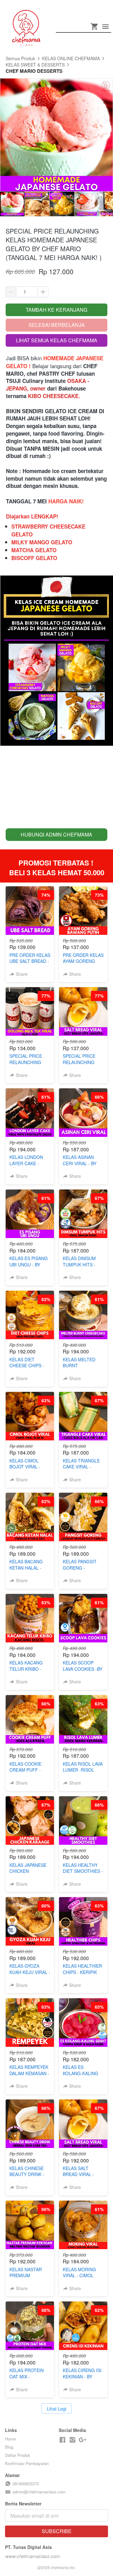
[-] (62, 2440)
